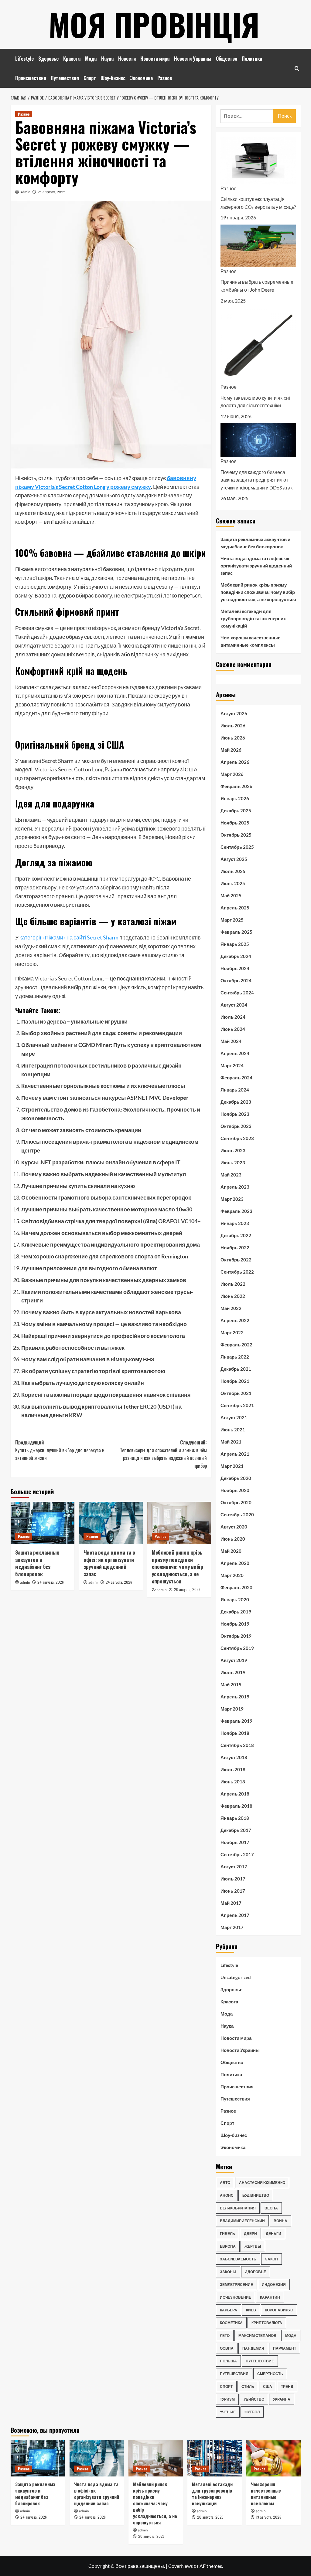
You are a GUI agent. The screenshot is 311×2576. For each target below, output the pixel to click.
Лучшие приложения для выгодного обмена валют (89, 1268)
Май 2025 (231, 895)
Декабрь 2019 (236, 1612)
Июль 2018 (233, 1769)
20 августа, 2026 (187, 1589)
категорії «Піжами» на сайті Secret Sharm (69, 937)
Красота (72, 59)
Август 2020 (234, 1527)
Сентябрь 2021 (237, 1405)
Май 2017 (231, 1903)
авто (225, 2183)
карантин (270, 2297)
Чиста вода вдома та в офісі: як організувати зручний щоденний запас (109, 1563)
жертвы (253, 2246)
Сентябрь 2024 (237, 993)
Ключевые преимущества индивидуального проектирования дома (111, 1244)
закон (272, 2259)
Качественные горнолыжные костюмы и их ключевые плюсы (103, 1086)
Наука (107, 59)
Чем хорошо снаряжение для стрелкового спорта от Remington (105, 1256)
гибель (227, 2234)
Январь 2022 (235, 1357)
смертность (270, 2374)
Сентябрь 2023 (237, 1138)
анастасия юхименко (262, 2183)
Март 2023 (232, 1199)
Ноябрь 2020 (235, 1490)
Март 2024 (232, 1065)
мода (291, 2336)
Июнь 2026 (233, 738)
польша (228, 2361)
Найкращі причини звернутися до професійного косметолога (103, 1336)
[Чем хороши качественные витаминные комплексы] (273, 2458)
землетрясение (236, 2285)
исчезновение (236, 2297)
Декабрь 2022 (236, 1235)
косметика (231, 2323)
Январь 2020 (235, 1599)
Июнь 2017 (233, 1891)
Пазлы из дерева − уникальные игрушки (74, 1021)
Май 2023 (231, 1175)
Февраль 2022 (236, 1345)
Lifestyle (24, 59)
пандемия (253, 2348)
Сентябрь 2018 (237, 1745)
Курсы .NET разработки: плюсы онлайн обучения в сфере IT (101, 1162)
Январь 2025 (235, 944)
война (280, 2221)
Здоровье (48, 59)
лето (225, 2336)
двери (250, 2234)
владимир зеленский (242, 2221)
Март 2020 (232, 1575)
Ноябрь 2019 (235, 1624)
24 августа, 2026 (51, 1582)
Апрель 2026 (235, 762)
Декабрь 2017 (236, 1830)
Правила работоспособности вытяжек (73, 1348)
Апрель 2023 (235, 1187)
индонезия (274, 2285)
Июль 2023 (233, 1150)
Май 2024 (231, 1041)
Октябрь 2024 (236, 980)
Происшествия (31, 78)
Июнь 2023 (233, 1163)
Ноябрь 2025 (235, 823)
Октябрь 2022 (236, 1260)
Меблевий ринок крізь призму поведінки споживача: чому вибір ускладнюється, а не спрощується (178, 1567)
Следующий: (163, 1454)
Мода (91, 59)
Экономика (141, 78)
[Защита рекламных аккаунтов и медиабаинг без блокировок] (43, 1523)
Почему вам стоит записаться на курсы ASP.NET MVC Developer (105, 1098)
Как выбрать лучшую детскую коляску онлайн (83, 1383)
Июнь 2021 (233, 1430)
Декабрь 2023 (236, 1102)
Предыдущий (60, 1450)
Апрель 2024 (235, 1053)
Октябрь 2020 (236, 1502)
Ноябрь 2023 (235, 1114)
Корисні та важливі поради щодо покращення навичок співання (106, 1395)
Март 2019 (232, 1709)
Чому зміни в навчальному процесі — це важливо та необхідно (104, 1324)
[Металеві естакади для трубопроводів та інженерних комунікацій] (215, 2458)
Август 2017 (234, 1867)
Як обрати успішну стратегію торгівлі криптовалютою (93, 1371)
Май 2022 (231, 1308)
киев (251, 2310)
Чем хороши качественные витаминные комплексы (250, 641)
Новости (127, 59)
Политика (252, 59)
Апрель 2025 (235, 908)
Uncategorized (236, 1977)
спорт (226, 2386)
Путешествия (65, 78)
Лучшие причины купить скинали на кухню (78, 1186)
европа (228, 2246)
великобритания (238, 2208)
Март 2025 (232, 920)
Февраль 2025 (236, 932)
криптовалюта (267, 2323)
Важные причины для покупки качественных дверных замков (104, 1280)
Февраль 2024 (236, 1078)
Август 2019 (234, 1660)
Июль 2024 (233, 1017)
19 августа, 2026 (269, 2517)
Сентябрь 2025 (237, 847)
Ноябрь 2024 (235, 968)
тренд (287, 2386)
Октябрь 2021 (236, 1393)
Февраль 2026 (236, 786)
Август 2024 (234, 1005)
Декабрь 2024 (236, 956)
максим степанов (257, 2336)
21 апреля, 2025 (51, 192)
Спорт (90, 78)
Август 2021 (234, 1417)
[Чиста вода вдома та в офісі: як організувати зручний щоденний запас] (111, 1523)
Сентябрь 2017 (237, 1854)
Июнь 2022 (233, 1296)
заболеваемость (238, 2259)
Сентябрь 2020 (237, 1515)
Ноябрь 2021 (235, 1381)
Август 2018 (234, 1757)
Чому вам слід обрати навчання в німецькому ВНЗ (88, 1359)
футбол (252, 2412)
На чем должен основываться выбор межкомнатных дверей (102, 1233)
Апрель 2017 (235, 1915)
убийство (254, 2399)
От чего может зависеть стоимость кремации (81, 1130)
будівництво (256, 2195)
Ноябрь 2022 (235, 1247)
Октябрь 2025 (236, 835)
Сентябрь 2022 (237, 1272)
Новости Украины (193, 59)
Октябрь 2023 (236, 1126)
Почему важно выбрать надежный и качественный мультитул (104, 1174)
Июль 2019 (233, 1672)
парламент (285, 2348)
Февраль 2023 (236, 1211)
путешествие (260, 2361)
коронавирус (279, 2310)
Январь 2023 (235, 1223)
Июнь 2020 (233, 1539)
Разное (165, 78)
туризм (227, 2399)
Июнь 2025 (233, 883)
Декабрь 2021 (236, 1369)
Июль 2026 (233, 726)
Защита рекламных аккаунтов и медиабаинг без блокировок (37, 1563)
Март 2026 (232, 774)
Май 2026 (231, 750)
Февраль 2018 (236, 1806)
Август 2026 (234, 713)
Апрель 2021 (235, 1454)
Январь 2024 (235, 1090)
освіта (227, 2348)
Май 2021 (231, 1442)
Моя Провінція (154, 24)
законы (228, 2272)
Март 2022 (232, 1332)
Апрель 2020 (235, 1563)
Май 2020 (231, 1551)
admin (25, 192)
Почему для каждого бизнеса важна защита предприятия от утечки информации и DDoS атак (256, 480)
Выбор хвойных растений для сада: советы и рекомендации (102, 1033)
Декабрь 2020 (236, 1478)
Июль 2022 (233, 1284)
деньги (273, 2234)
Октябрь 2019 (236, 1636)
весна (271, 2208)
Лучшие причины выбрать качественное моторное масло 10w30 (107, 1209)
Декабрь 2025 (236, 811)
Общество (227, 59)
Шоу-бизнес (113, 78)
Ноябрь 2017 (235, 1842)
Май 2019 (231, 1684)
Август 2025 (234, 859)
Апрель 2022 (235, 1320)
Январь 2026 (235, 798)
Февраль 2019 (236, 1721)
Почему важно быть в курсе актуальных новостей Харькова (101, 1312)
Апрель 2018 (235, 1794)
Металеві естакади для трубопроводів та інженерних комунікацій (253, 618)
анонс (227, 2195)
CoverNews (181, 2566)
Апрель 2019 (235, 1697)
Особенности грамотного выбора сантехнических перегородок (106, 1197)
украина (282, 2399)
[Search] (297, 68)
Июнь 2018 (233, 1782)
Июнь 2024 (233, 1029)
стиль (248, 2386)
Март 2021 (232, 1466)
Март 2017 (232, 1927)
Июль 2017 (233, 1879)
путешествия (234, 2374)
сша (268, 2386)
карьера (229, 2310)
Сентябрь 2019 (237, 1648)
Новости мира (155, 59)
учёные (228, 2412)
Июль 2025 (233, 871)
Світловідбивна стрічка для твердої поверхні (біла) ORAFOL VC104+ (111, 1221)
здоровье (256, 2272)
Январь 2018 (235, 1818)
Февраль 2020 (236, 1587)
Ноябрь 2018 (235, 1733)
